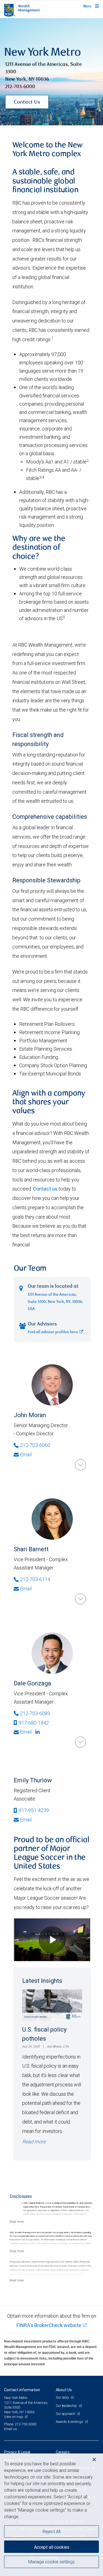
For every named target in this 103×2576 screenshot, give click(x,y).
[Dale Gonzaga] (80, 1742)
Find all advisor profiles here (53, 1332)
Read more (34, 2142)
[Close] (94, 2460)
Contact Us (27, 102)
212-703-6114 (35, 1579)
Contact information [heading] (22, 2390)
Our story (63, 2397)
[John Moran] (80, 1465)
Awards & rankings (70, 2422)
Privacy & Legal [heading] (17, 2452)
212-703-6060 (35, 1445)
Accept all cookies (52, 2547)
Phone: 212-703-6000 (20, 2424)
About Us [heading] (64, 2390)
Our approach (66, 2414)
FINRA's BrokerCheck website (49, 2325)
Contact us (45, 1189)
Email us (11, 2429)
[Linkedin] (38, 1732)
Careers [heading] (63, 2452)
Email (26, 1454)
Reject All (51, 2531)
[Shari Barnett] (80, 1599)
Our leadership (67, 2406)
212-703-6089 (35, 1713)
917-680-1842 (34, 1723)
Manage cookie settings (51, 2562)
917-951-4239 (34, 1810)
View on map (14, 2417)
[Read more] (17, 2222)
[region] (51, 2515)
